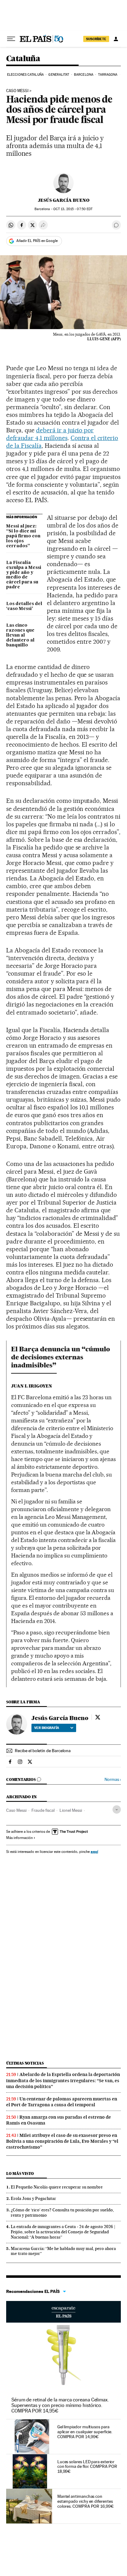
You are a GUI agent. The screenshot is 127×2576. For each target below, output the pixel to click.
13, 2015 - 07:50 (73, 209)
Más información (19, 1838)
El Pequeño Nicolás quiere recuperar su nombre (57, 2187)
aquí (94, 1851)
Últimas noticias (25, 2063)
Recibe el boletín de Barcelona (43, 1751)
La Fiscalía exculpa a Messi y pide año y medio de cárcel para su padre (24, 575)
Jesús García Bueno (64, 200)
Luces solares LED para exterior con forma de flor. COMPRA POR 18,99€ (87, 2467)
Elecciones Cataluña (25, 75)
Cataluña (23, 59)
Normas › (113, 1779)
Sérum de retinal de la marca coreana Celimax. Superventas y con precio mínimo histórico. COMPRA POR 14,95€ (60, 2405)
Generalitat (59, 75)
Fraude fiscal (43, 1810)
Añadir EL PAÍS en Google (37, 241)
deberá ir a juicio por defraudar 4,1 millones (50, 434)
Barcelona (84, 75)
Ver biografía (47, 1728)
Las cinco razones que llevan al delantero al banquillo (20, 635)
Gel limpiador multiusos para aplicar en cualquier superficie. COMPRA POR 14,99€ (85, 2432)
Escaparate (63, 2312)
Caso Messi (17, 91)
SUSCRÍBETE (96, 39)
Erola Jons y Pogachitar (33, 2198)
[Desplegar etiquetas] (117, 1809)
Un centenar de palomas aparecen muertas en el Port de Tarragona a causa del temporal (62, 2102)
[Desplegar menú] (11, 39)
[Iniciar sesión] (116, 39)
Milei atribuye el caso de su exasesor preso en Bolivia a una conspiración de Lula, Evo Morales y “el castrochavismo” (62, 2141)
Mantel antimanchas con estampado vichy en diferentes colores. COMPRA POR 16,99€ (86, 2501)
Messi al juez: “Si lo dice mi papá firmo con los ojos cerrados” (23, 536)
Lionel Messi (71, 1810)
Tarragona (108, 75)
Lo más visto (20, 2173)
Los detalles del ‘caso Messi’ (24, 606)
